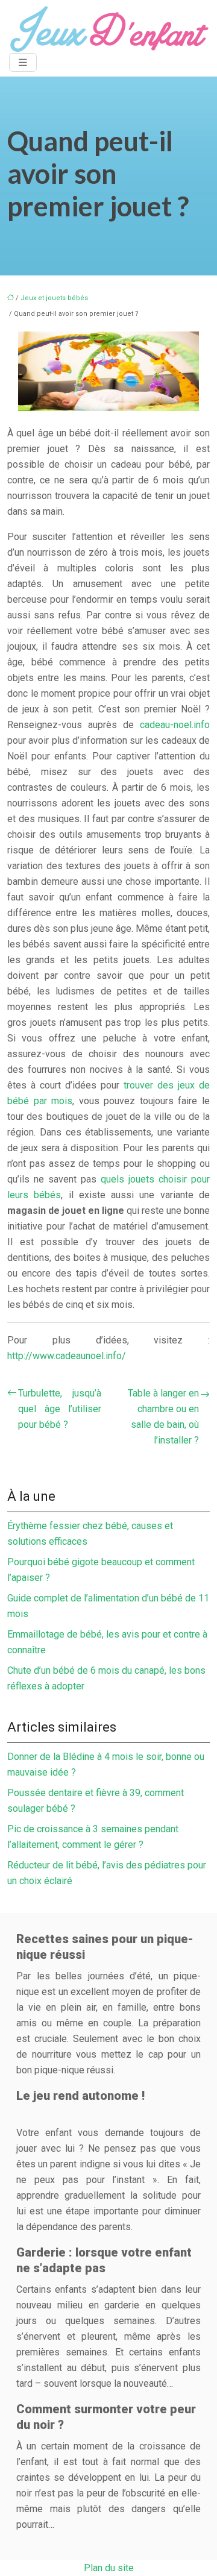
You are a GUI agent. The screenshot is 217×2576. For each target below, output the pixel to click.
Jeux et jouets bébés (54, 298)
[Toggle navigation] (23, 62)
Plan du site (109, 2568)
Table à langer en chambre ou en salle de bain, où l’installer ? (163, 1417)
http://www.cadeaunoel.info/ (67, 1356)
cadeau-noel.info (175, 725)
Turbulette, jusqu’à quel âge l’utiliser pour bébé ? (60, 1409)
